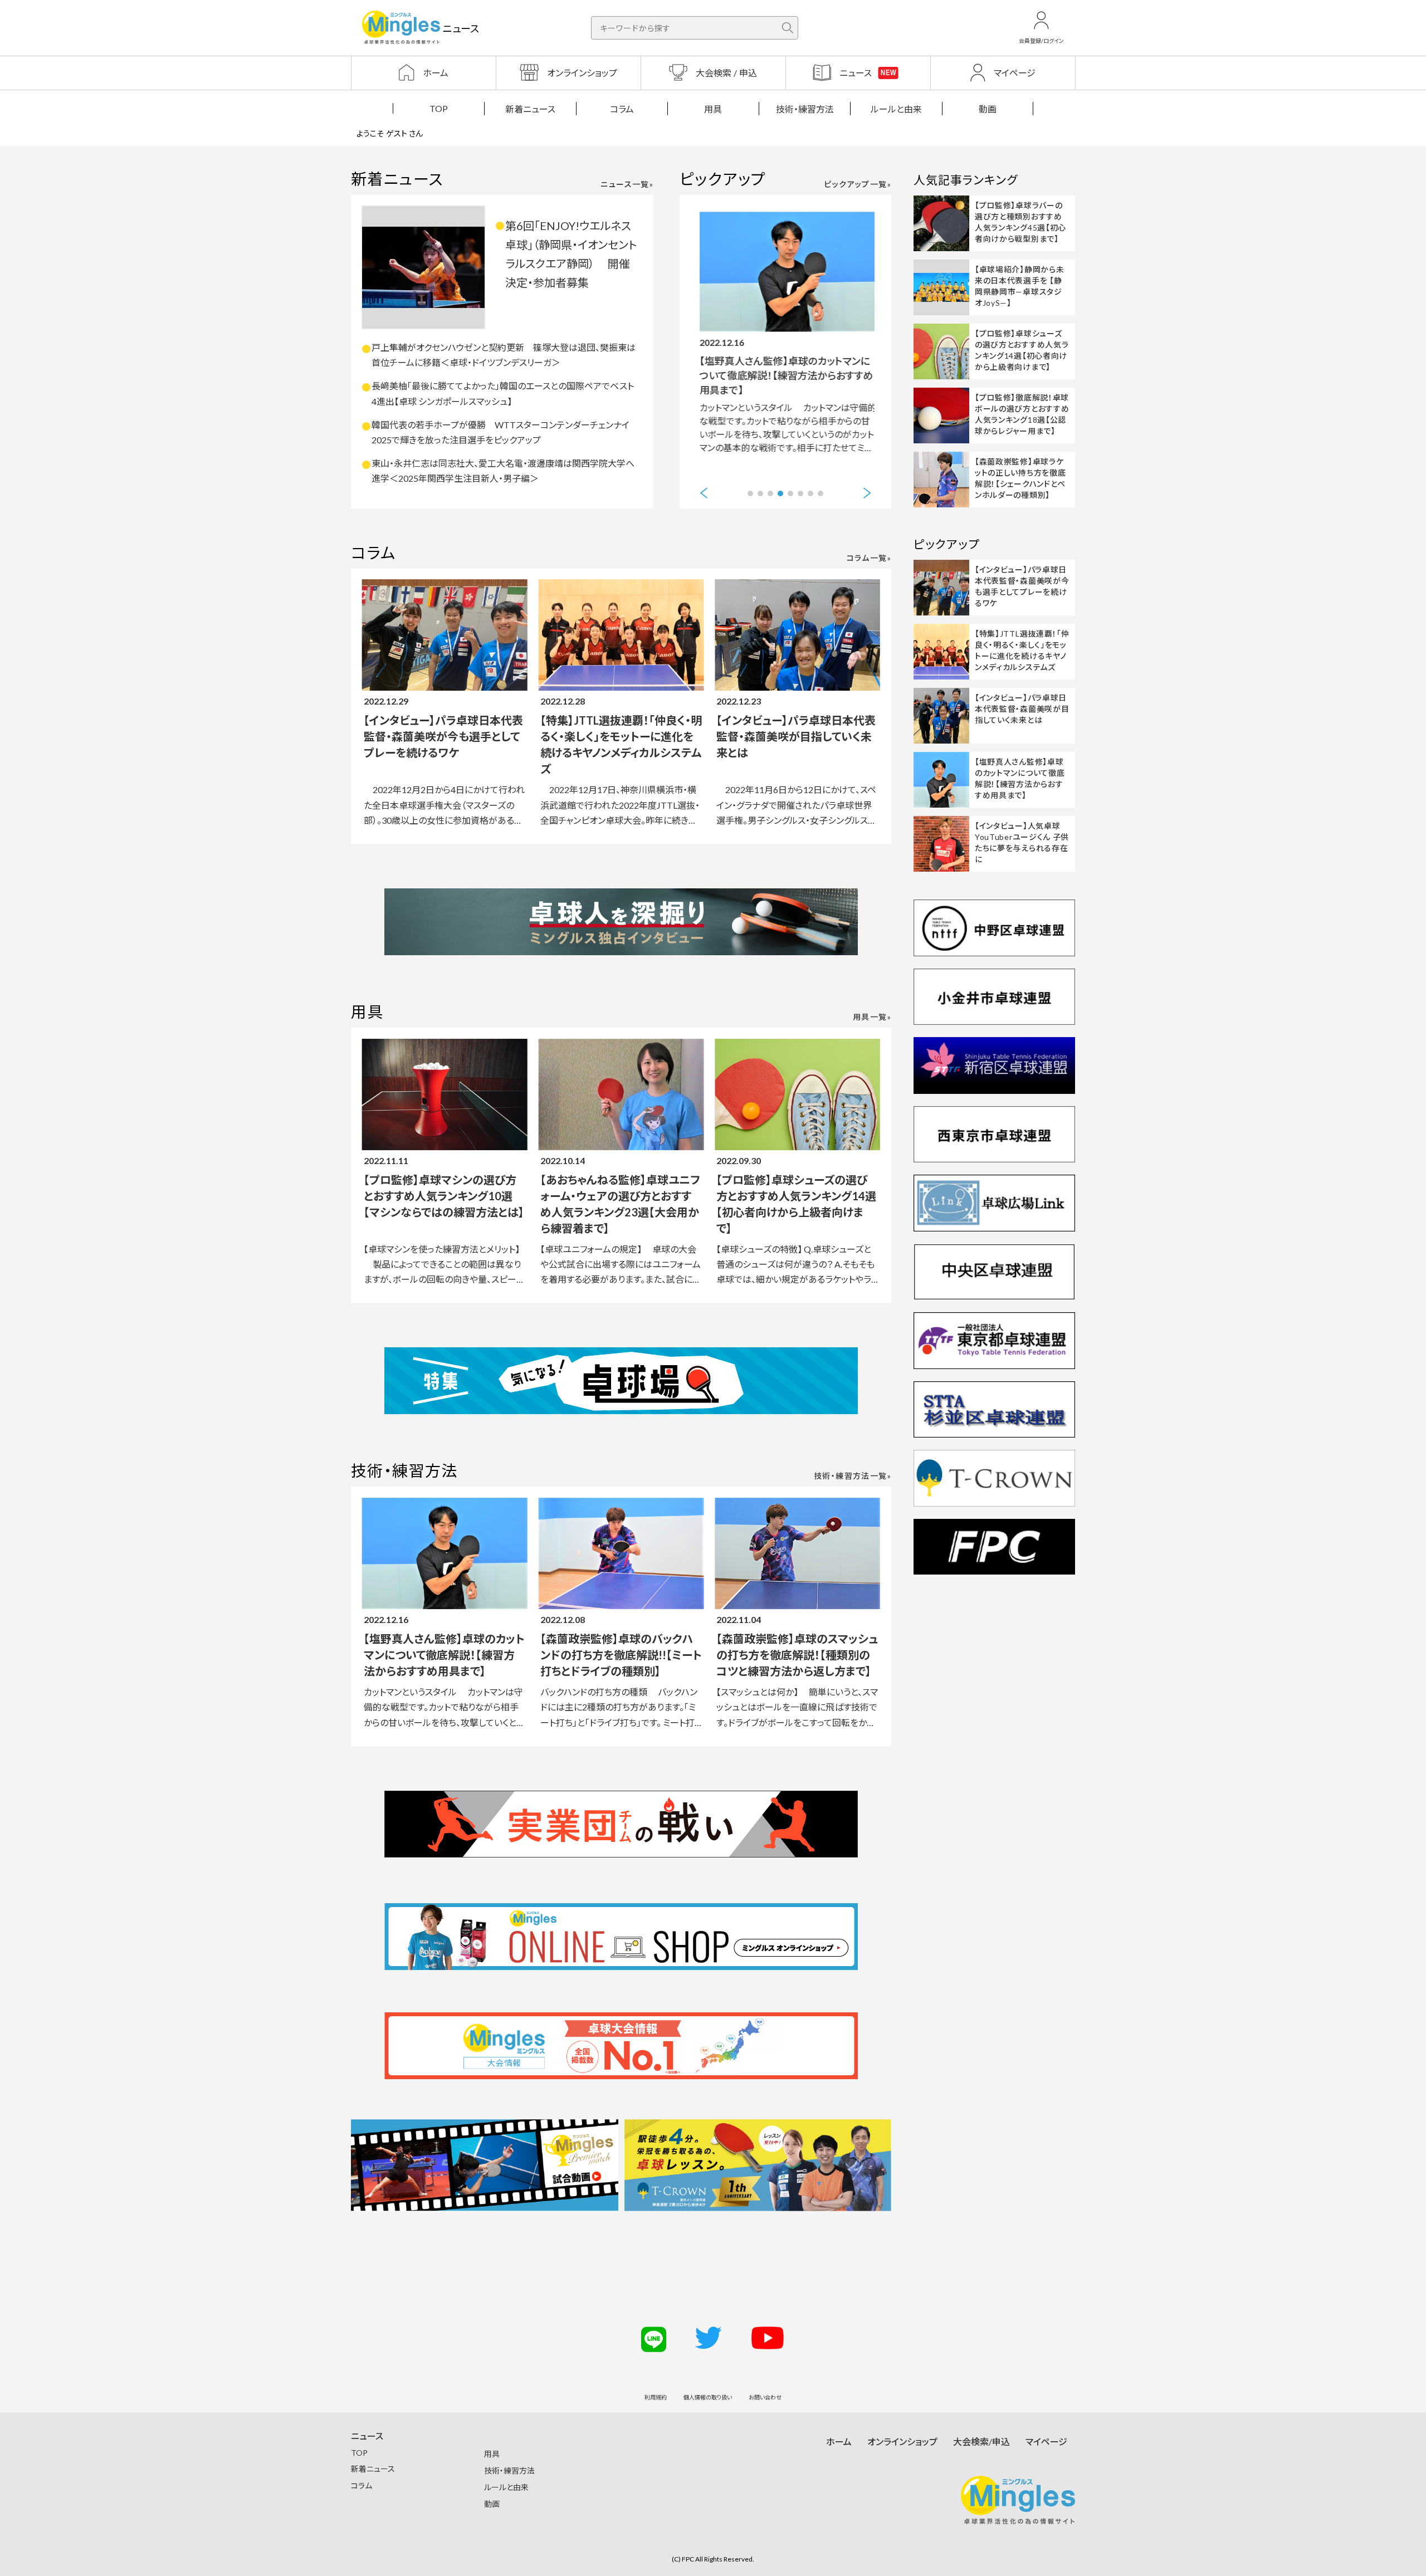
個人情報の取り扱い (708, 2397)
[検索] (788, 28)
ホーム (839, 2441)
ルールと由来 (896, 109)
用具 (713, 109)
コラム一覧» (869, 558)
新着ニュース (530, 109)
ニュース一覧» (627, 184)
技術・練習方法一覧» (853, 1476)
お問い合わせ (765, 2397)
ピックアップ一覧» (858, 184)
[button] (704, 493)
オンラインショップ (902, 2441)
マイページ (1046, 2441)
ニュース (367, 2436)
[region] (713, 108)
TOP (439, 108)
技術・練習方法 (805, 109)
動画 (988, 109)
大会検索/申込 (981, 2441)
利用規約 (656, 2397)
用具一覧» (872, 1017)
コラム (622, 109)
